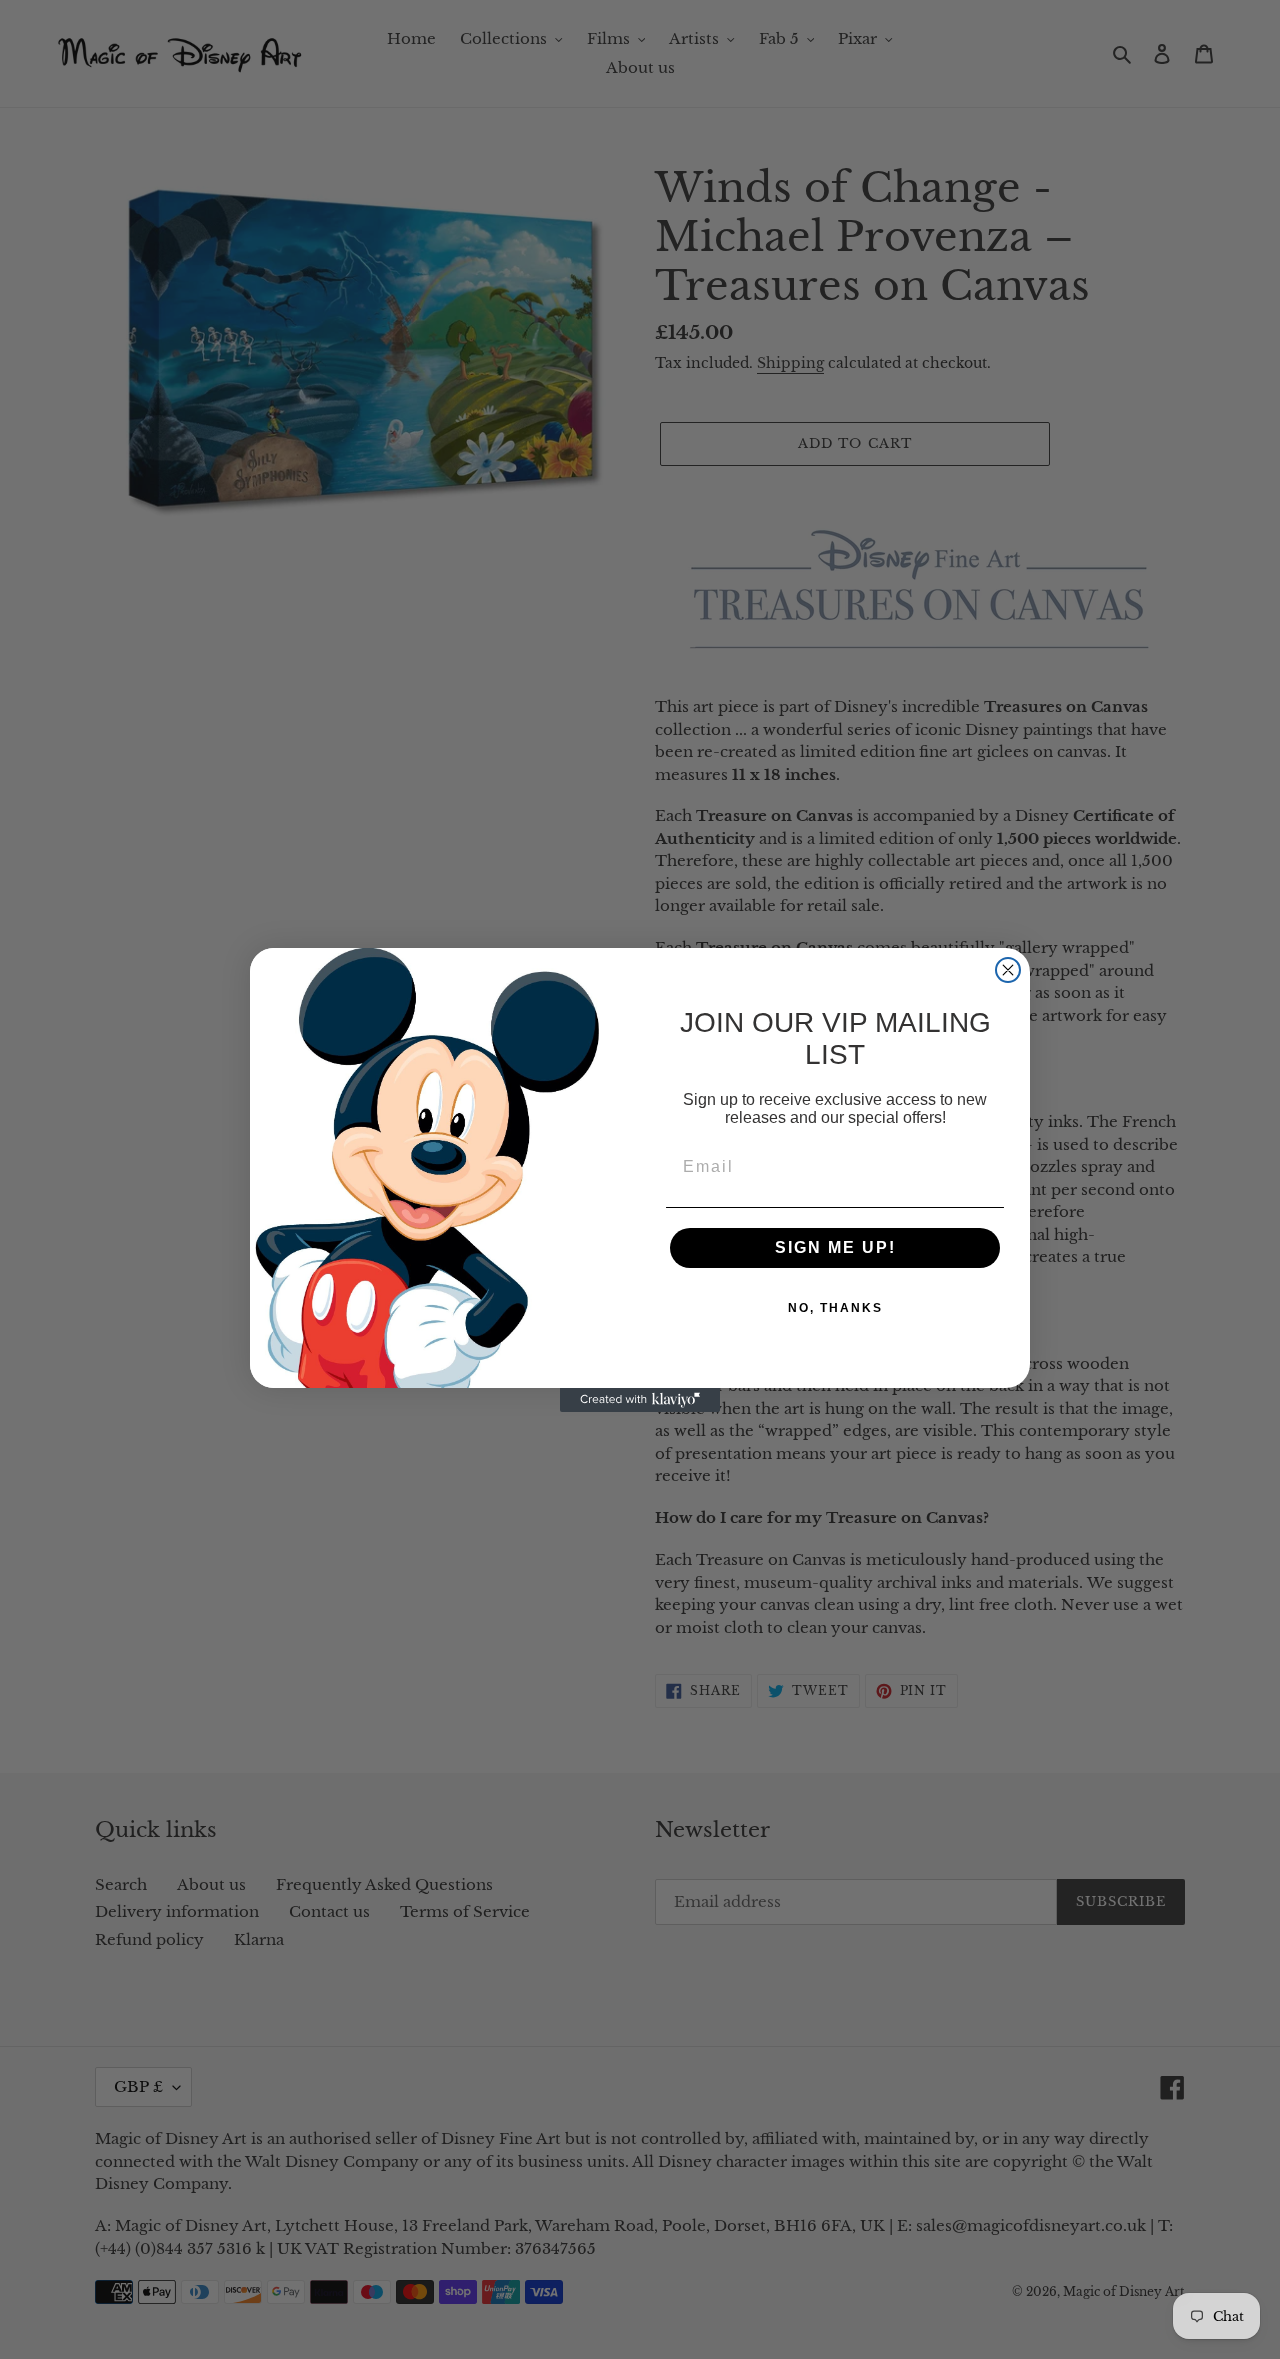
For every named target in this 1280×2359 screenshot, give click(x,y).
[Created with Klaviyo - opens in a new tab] (640, 1400)
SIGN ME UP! (835, 1247)
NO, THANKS (835, 1308)
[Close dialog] (1008, 970)
